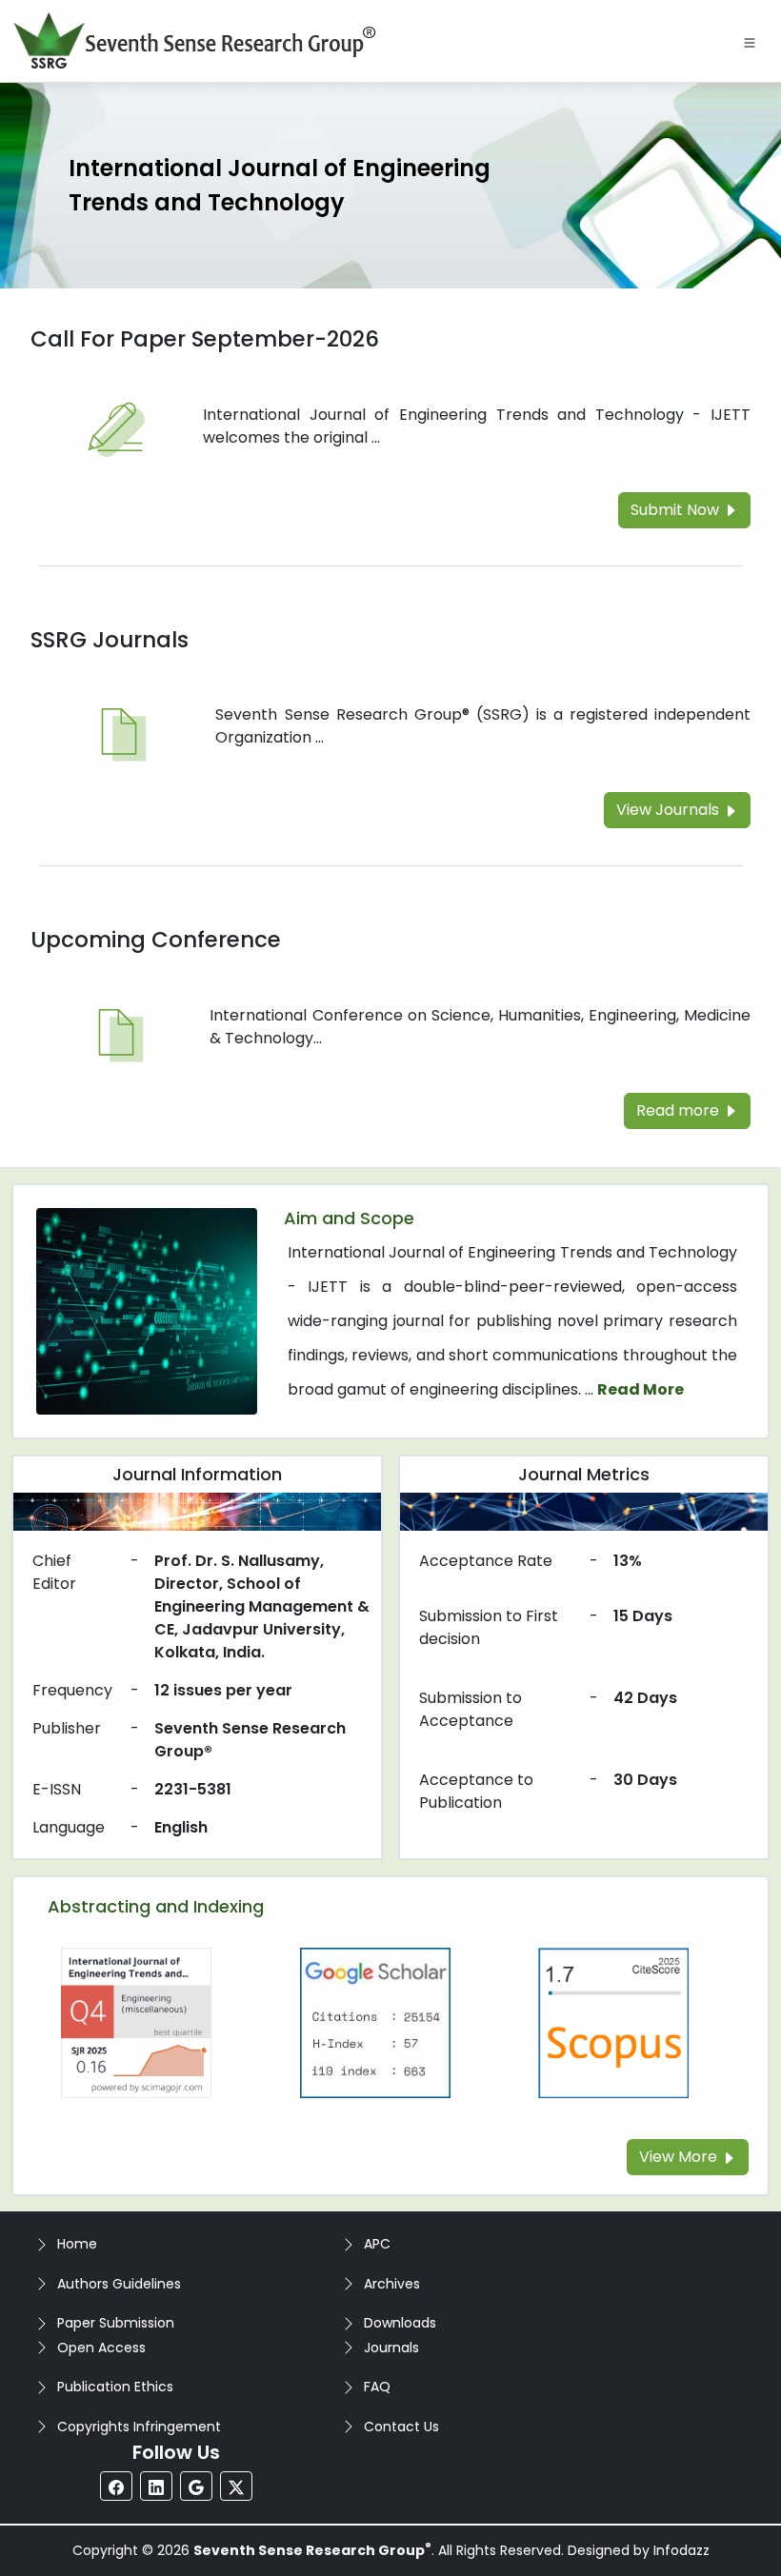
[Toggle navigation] (750, 41)
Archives (392, 2284)
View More (680, 2157)
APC (377, 2244)
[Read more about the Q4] (136, 2021)
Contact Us (401, 2427)
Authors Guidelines (119, 2284)
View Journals (670, 810)
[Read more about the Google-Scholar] (375, 2021)
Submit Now (677, 510)
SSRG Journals (110, 640)
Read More (641, 1389)
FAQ (377, 2387)
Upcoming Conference (156, 940)
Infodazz (681, 2550)
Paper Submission (116, 2323)
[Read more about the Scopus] (613, 2021)
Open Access (101, 2348)
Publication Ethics (115, 2387)
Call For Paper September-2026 (205, 339)
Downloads (400, 2323)
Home (77, 2244)
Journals (391, 2348)
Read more (680, 1110)
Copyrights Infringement (139, 2427)
